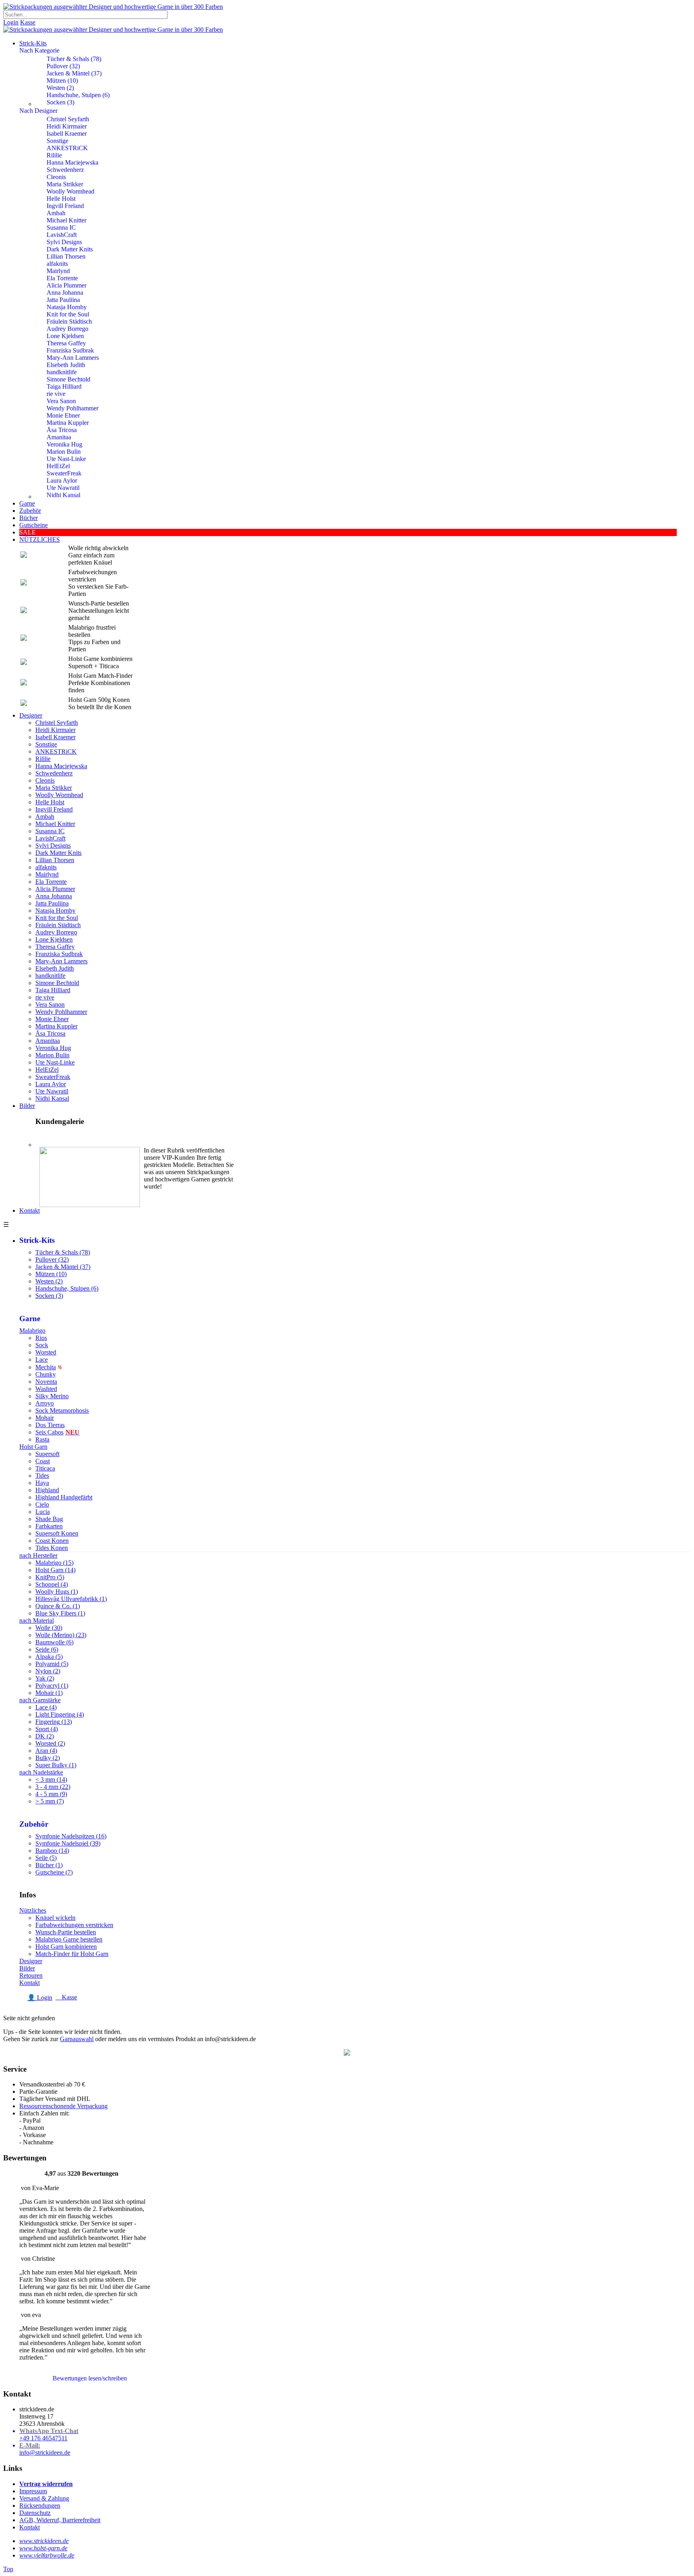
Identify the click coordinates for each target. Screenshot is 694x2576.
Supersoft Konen (57, 1533)
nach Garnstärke (40, 1700)
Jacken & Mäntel (74, 73)
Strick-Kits (33, 43)
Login (11, 22)
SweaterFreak (64, 473)
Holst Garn (33, 1447)
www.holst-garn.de (43, 2548)
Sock (42, 1345)
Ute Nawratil (63, 488)
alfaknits (57, 264)
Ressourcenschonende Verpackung (63, 2106)
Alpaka (49, 1657)
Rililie (54, 155)
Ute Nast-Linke (66, 459)
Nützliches (33, 1910)
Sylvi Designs (64, 242)
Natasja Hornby (67, 307)
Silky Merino (52, 1396)
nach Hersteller (38, 1555)
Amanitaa (59, 437)
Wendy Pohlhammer (72, 408)
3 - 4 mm (53, 1787)
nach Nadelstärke (41, 1772)
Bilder (27, 1106)
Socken (60, 102)
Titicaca (45, 1468)
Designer (31, 715)
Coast (43, 1461)
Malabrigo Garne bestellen (69, 1939)
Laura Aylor (62, 480)
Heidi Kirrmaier (67, 126)
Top (8, 2569)
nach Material (37, 1620)
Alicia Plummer (66, 285)
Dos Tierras (50, 1425)
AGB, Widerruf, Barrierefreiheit (60, 2520)
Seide (47, 1649)
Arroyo (45, 1403)
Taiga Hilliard (64, 387)
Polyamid (52, 1664)
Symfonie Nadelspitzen (71, 1836)
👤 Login (40, 1998)
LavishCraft (62, 235)
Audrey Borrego (67, 329)
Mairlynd (58, 271)
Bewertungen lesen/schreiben (90, 2378)
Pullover (63, 66)
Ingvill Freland (65, 206)
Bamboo (52, 1851)
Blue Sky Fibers (60, 1613)
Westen (60, 88)
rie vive (56, 394)
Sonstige (57, 141)
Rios (41, 1338)
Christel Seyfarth (68, 119)
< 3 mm (51, 1780)
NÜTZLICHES (40, 539)
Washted (46, 1389)
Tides (42, 1476)
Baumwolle (54, 1642)
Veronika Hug (64, 444)
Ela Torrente (62, 278)
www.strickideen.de (44, 2541)
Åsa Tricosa (62, 430)
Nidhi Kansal (63, 495)
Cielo (42, 1504)
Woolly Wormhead (70, 191)
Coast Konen (52, 1541)
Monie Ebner (63, 415)
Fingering (54, 1722)
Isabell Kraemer (67, 134)
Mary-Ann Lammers (73, 358)
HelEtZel (58, 466)
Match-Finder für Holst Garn (72, 1954)
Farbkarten (49, 1526)
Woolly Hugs (57, 1592)
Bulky (48, 1758)
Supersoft (47, 1454)
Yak (45, 1678)
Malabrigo (32, 1331)
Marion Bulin (64, 452)
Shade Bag (49, 1519)
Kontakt (30, 1210)
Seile (46, 1858)
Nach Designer (38, 111)
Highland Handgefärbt (64, 1497)
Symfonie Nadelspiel (68, 1843)
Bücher (49, 1865)
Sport (47, 1729)
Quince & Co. (58, 1606)
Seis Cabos (57, 1432)
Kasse (28, 22)
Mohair (45, 1418)
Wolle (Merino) (61, 1635)
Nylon (48, 1671)
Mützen (62, 81)
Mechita (46, 1367)
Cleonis (56, 177)
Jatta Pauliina (63, 300)
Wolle (49, 1628)
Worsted (46, 1352)
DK (45, 1736)
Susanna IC (61, 227)
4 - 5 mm (51, 1794)
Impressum (33, 2491)
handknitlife (62, 372)
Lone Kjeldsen (65, 336)
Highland (47, 1490)
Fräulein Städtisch (69, 321)
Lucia (43, 1512)
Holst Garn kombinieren (66, 1947)
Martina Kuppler (68, 423)
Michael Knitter (66, 220)
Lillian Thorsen (66, 256)
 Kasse (66, 1997)
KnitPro (50, 1577)
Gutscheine (54, 1872)
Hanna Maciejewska (72, 162)
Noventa (46, 1382)
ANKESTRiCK (67, 148)
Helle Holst (61, 199)
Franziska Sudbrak (70, 350)
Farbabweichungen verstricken (74, 1925)
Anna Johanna (65, 293)
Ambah (56, 213)
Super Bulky (56, 1765)
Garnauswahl (77, 2039)
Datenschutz (35, 2513)
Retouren (31, 1975)
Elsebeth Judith (66, 365)
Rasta (42, 1439)
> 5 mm (50, 1801)
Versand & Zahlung (44, 2498)
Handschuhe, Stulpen (78, 95)
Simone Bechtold (68, 379)
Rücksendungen (40, 2506)
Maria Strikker (65, 184)
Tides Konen (52, 1548)
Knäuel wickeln (55, 1918)
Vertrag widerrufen (46, 2484)
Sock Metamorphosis (62, 1410)
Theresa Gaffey (66, 343)
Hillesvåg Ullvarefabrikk (71, 1599)
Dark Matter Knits (70, 249)
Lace (42, 1359)
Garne (27, 503)
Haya (42, 1483)
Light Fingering (60, 1714)
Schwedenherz (65, 170)
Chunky (46, 1374)
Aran (46, 1751)
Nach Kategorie (39, 50)
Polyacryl (52, 1686)
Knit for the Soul (68, 314)
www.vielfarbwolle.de (47, 2555)
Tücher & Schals (74, 59)
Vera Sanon (61, 401)
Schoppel (52, 1584)
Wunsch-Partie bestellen (66, 1932)
